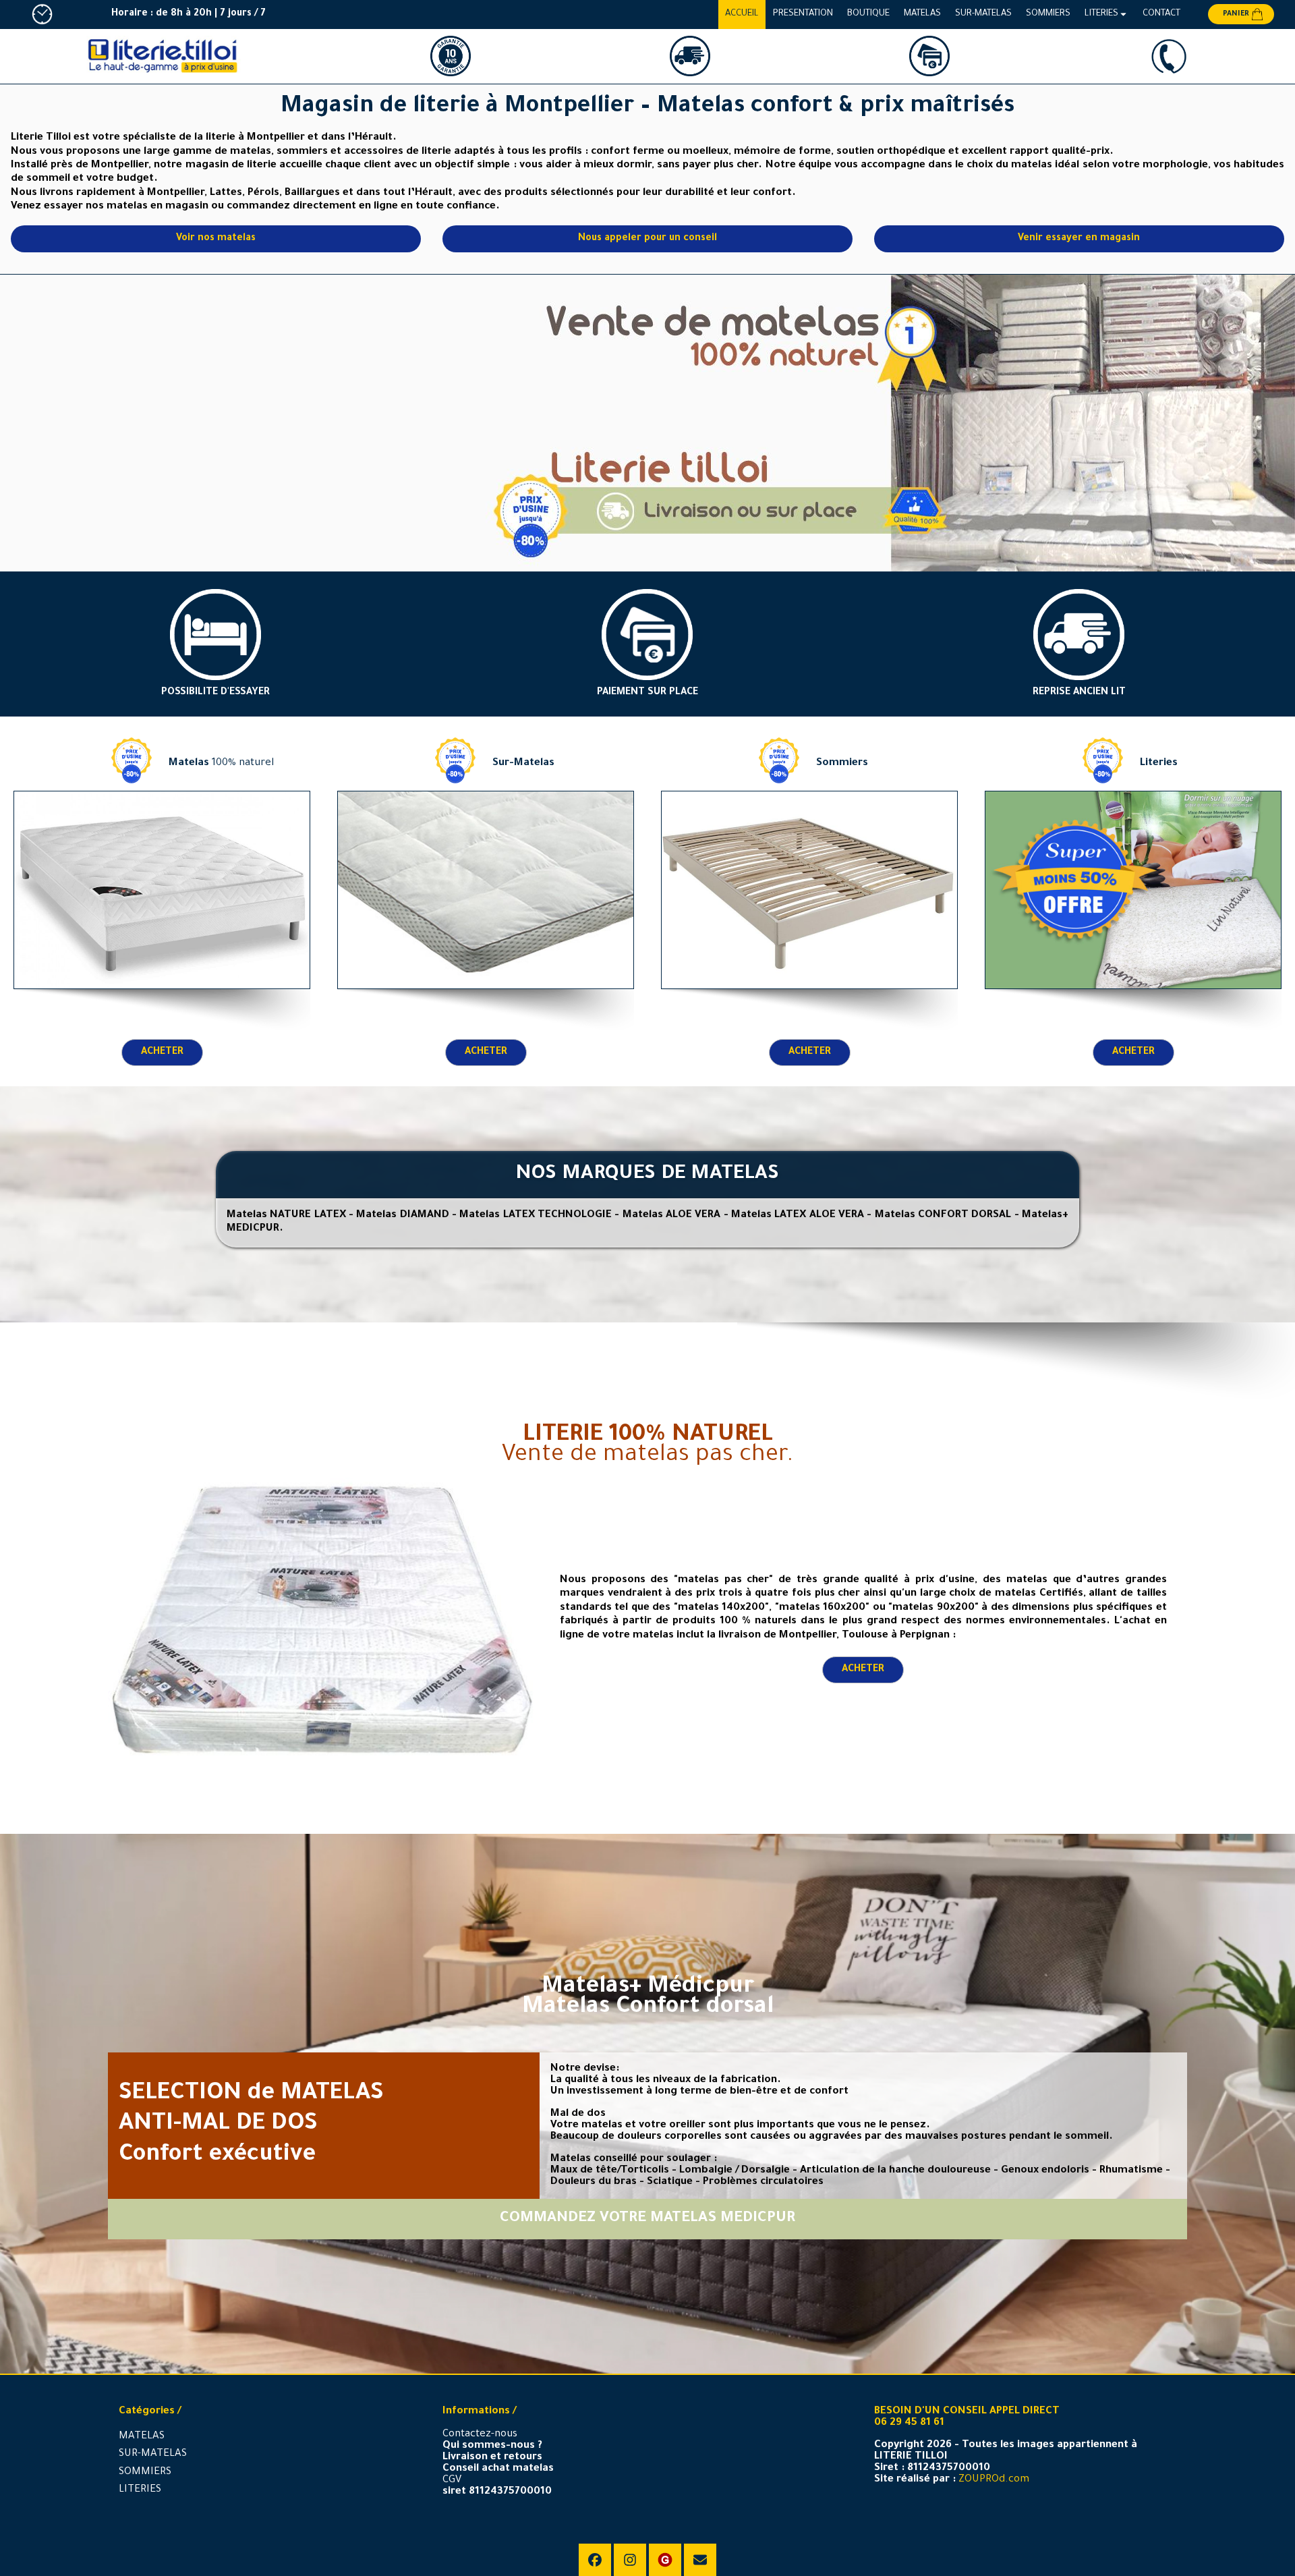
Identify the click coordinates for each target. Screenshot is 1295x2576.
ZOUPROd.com (994, 2480)
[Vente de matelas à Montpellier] (890, 423)
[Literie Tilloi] (162, 57)
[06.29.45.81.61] (1169, 56)
